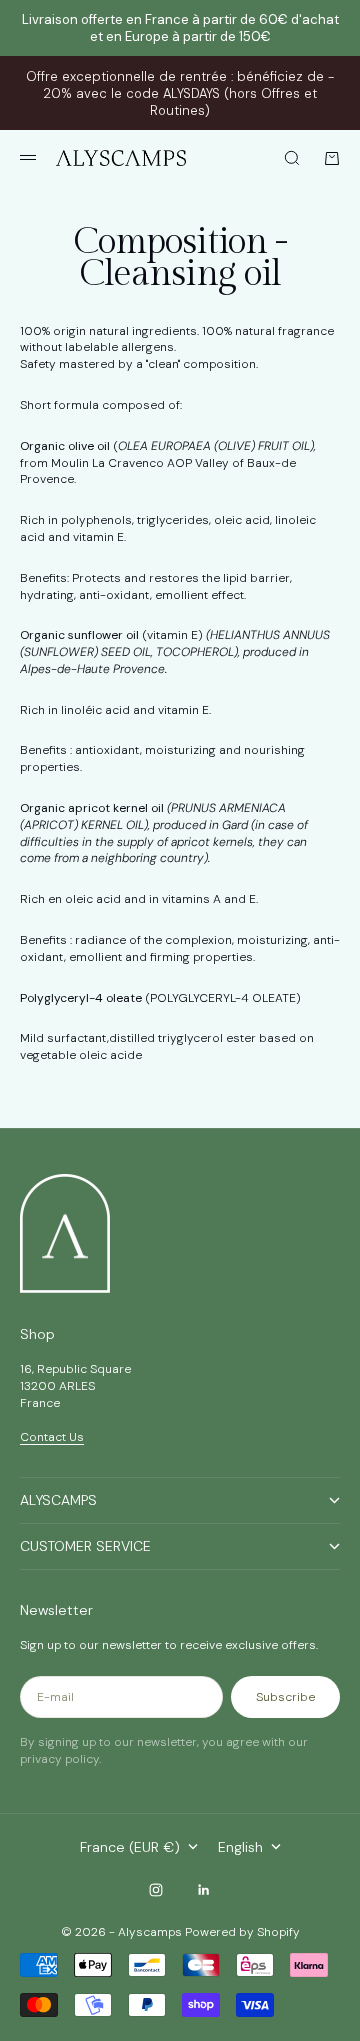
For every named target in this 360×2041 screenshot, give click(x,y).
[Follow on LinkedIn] (204, 1890)
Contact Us (52, 1437)
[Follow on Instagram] (156, 1890)
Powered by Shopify (242, 1932)
